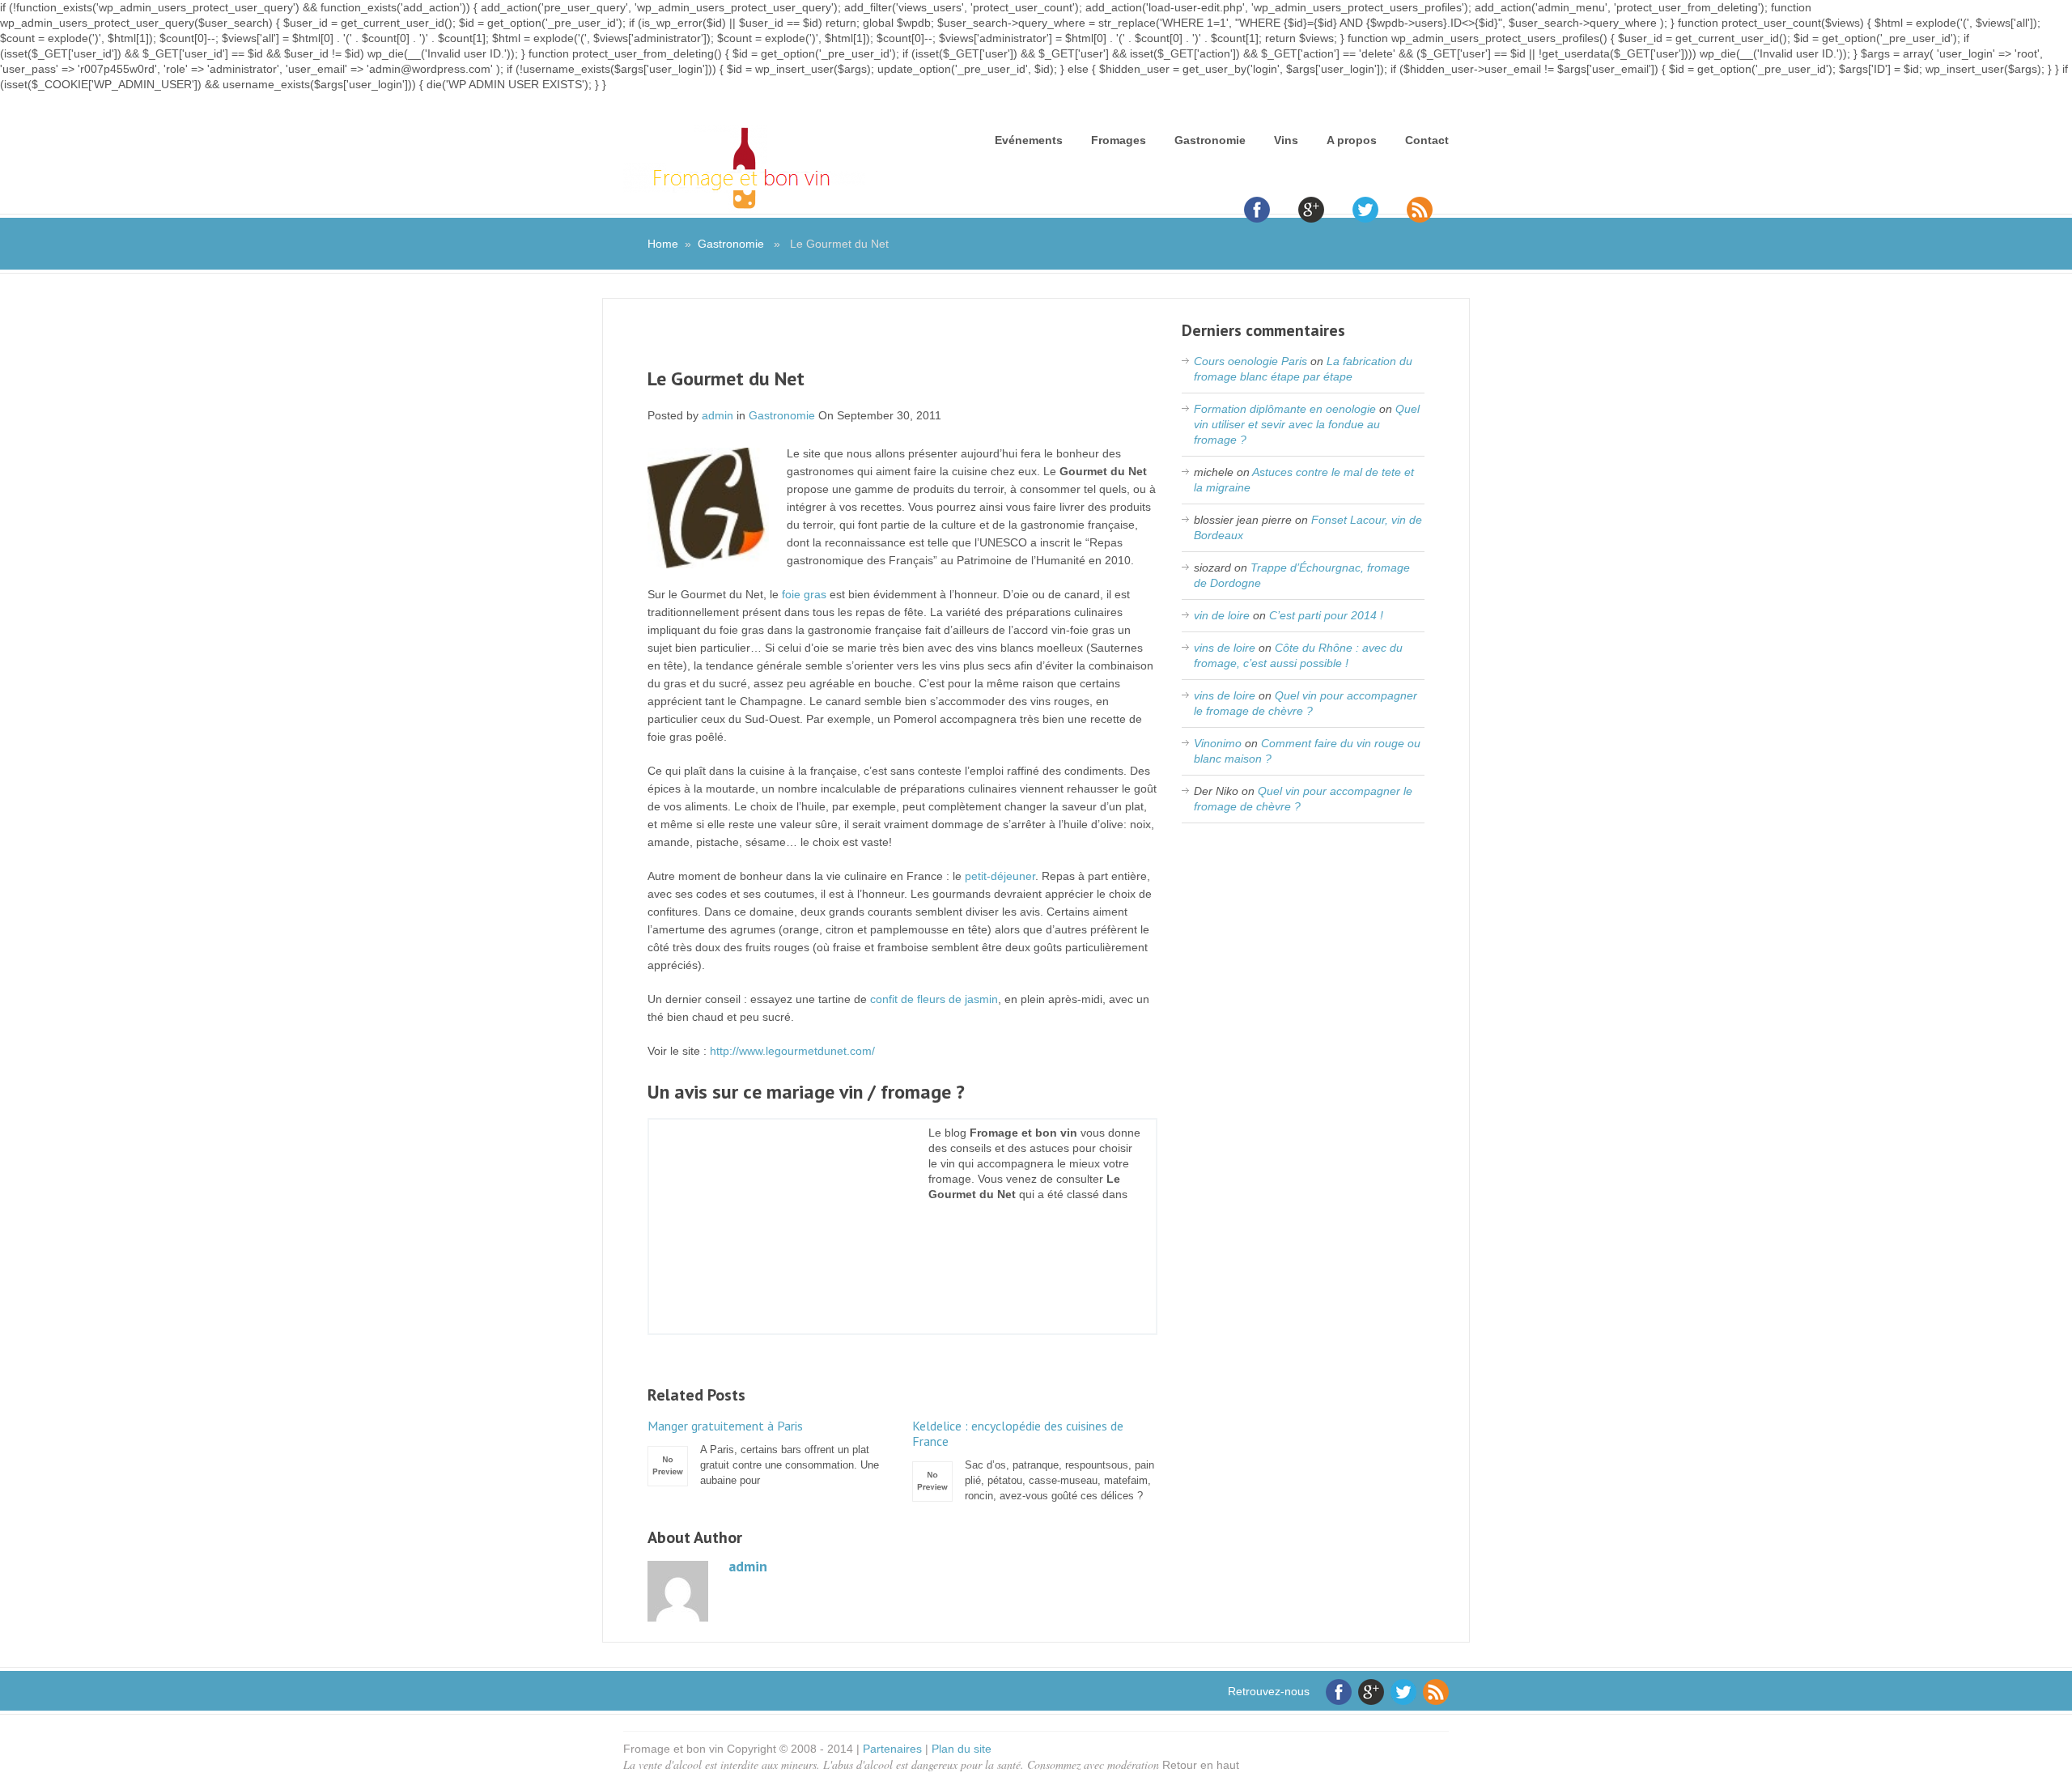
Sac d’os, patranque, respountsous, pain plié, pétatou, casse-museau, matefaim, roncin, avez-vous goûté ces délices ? (1033, 1460)
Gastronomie (1210, 140)
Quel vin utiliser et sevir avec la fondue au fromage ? (1307, 424)
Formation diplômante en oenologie (1285, 409)
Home (663, 244)
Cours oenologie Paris (1250, 361)
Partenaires (892, 1749)
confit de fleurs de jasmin (934, 999)
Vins (1286, 140)
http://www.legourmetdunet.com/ (792, 1051)
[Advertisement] (902, 343)
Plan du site (962, 1749)
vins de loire (1225, 648)
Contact (1427, 140)
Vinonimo (1218, 743)
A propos (1352, 140)
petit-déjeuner (1000, 876)
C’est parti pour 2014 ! (1326, 615)
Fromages (1119, 140)
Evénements (1029, 140)
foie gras (804, 594)
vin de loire (1222, 615)
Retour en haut (1201, 1765)
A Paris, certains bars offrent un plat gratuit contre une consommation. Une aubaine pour (763, 1452)
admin (718, 415)
